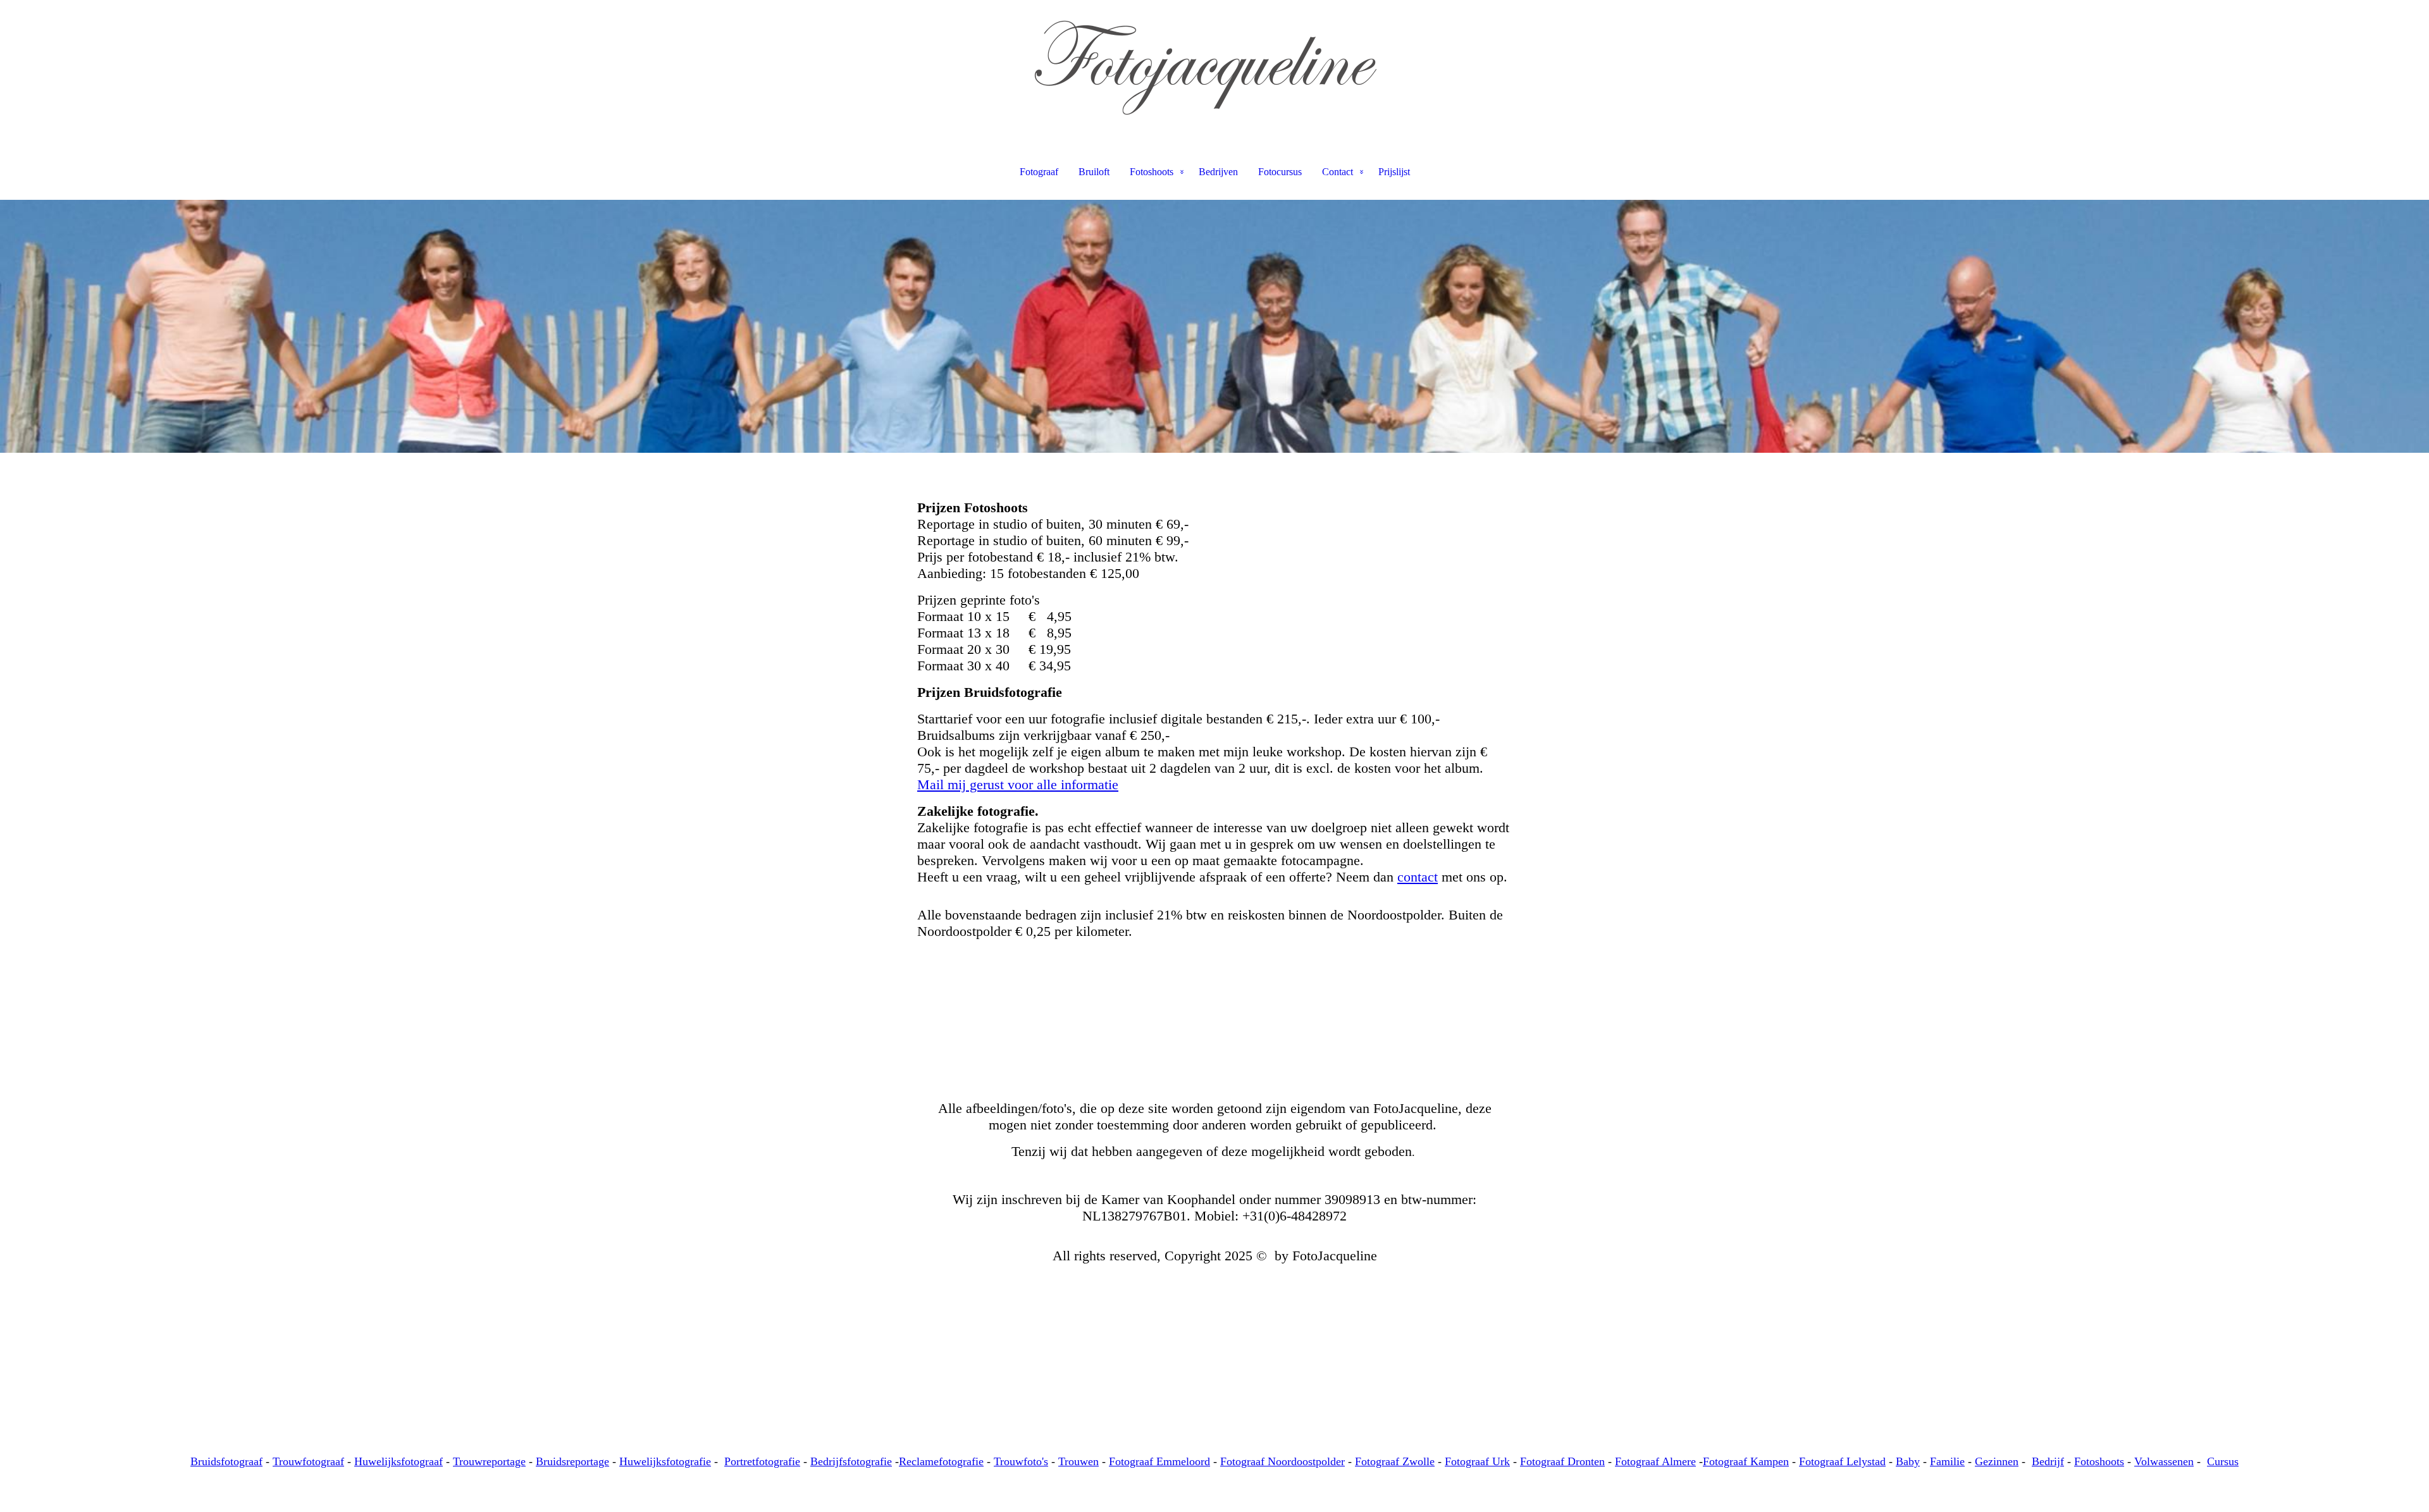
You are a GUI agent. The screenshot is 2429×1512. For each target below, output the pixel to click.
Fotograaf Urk (1477, 1461)
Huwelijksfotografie (665, 1461)
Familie (1947, 1461)
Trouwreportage (489, 1461)
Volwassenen (2164, 1461)
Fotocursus (1280, 172)
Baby (1908, 1461)
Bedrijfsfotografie (851, 1461)
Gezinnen (1997, 1461)
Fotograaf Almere (1655, 1461)
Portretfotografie (762, 1461)
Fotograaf (1039, 172)
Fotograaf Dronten (1562, 1461)
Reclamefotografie (941, 1461)
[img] (1214, 63)
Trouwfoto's (1021, 1461)
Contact (1338, 172)
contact (1418, 877)
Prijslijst (1394, 172)
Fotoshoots (1152, 172)
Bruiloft (1094, 172)
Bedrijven (1218, 172)
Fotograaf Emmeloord (1159, 1461)
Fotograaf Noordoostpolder (1282, 1461)
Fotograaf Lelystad (1842, 1461)
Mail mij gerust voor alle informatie (1018, 784)
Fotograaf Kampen (1746, 1461)
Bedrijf (2048, 1461)
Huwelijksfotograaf (399, 1461)
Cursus (2223, 1461)
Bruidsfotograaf (226, 1461)
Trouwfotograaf (308, 1461)
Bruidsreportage (572, 1461)
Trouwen (1079, 1461)
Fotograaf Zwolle (1395, 1461)
